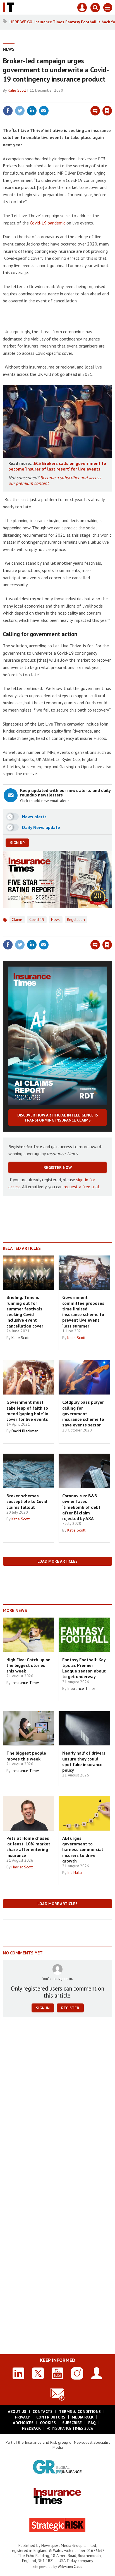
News (9, 49)
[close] (112, 99)
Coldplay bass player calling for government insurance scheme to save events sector (83, 1413)
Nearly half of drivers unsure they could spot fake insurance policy (84, 1761)
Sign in (41, 99)
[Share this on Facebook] (8, 111)
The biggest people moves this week (26, 1756)
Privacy (22, 2417)
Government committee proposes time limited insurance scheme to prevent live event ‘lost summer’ (83, 1311)
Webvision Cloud (70, 2566)
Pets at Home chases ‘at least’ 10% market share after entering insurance (28, 1847)
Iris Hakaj (75, 1873)
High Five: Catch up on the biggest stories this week (28, 1665)
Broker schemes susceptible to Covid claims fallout (27, 1501)
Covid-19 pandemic (48, 223)
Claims (17, 919)
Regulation (76, 919)
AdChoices (23, 2423)
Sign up (17, 843)
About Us (17, 2411)
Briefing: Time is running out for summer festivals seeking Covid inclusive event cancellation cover (25, 1311)
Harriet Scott (22, 1867)
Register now (58, 1167)
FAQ (92, 2423)
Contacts (43, 2411)
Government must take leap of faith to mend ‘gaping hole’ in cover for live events (27, 1411)
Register (70, 2008)
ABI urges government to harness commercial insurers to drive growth (83, 1849)
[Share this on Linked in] (32, 111)
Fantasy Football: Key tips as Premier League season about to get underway (84, 1668)
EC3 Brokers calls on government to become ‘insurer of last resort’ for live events (57, 466)
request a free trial (81, 1187)
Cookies (48, 2423)
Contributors (51, 2417)
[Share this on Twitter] (20, 111)
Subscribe (72, 2423)
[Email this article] (44, 111)
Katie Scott (17, 90)
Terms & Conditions (80, 2411)
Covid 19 (37, 919)
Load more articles (57, 1561)
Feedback (31, 2428)
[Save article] (107, 111)
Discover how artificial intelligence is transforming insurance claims (58, 1118)
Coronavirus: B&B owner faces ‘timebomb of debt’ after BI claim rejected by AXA (82, 1507)
